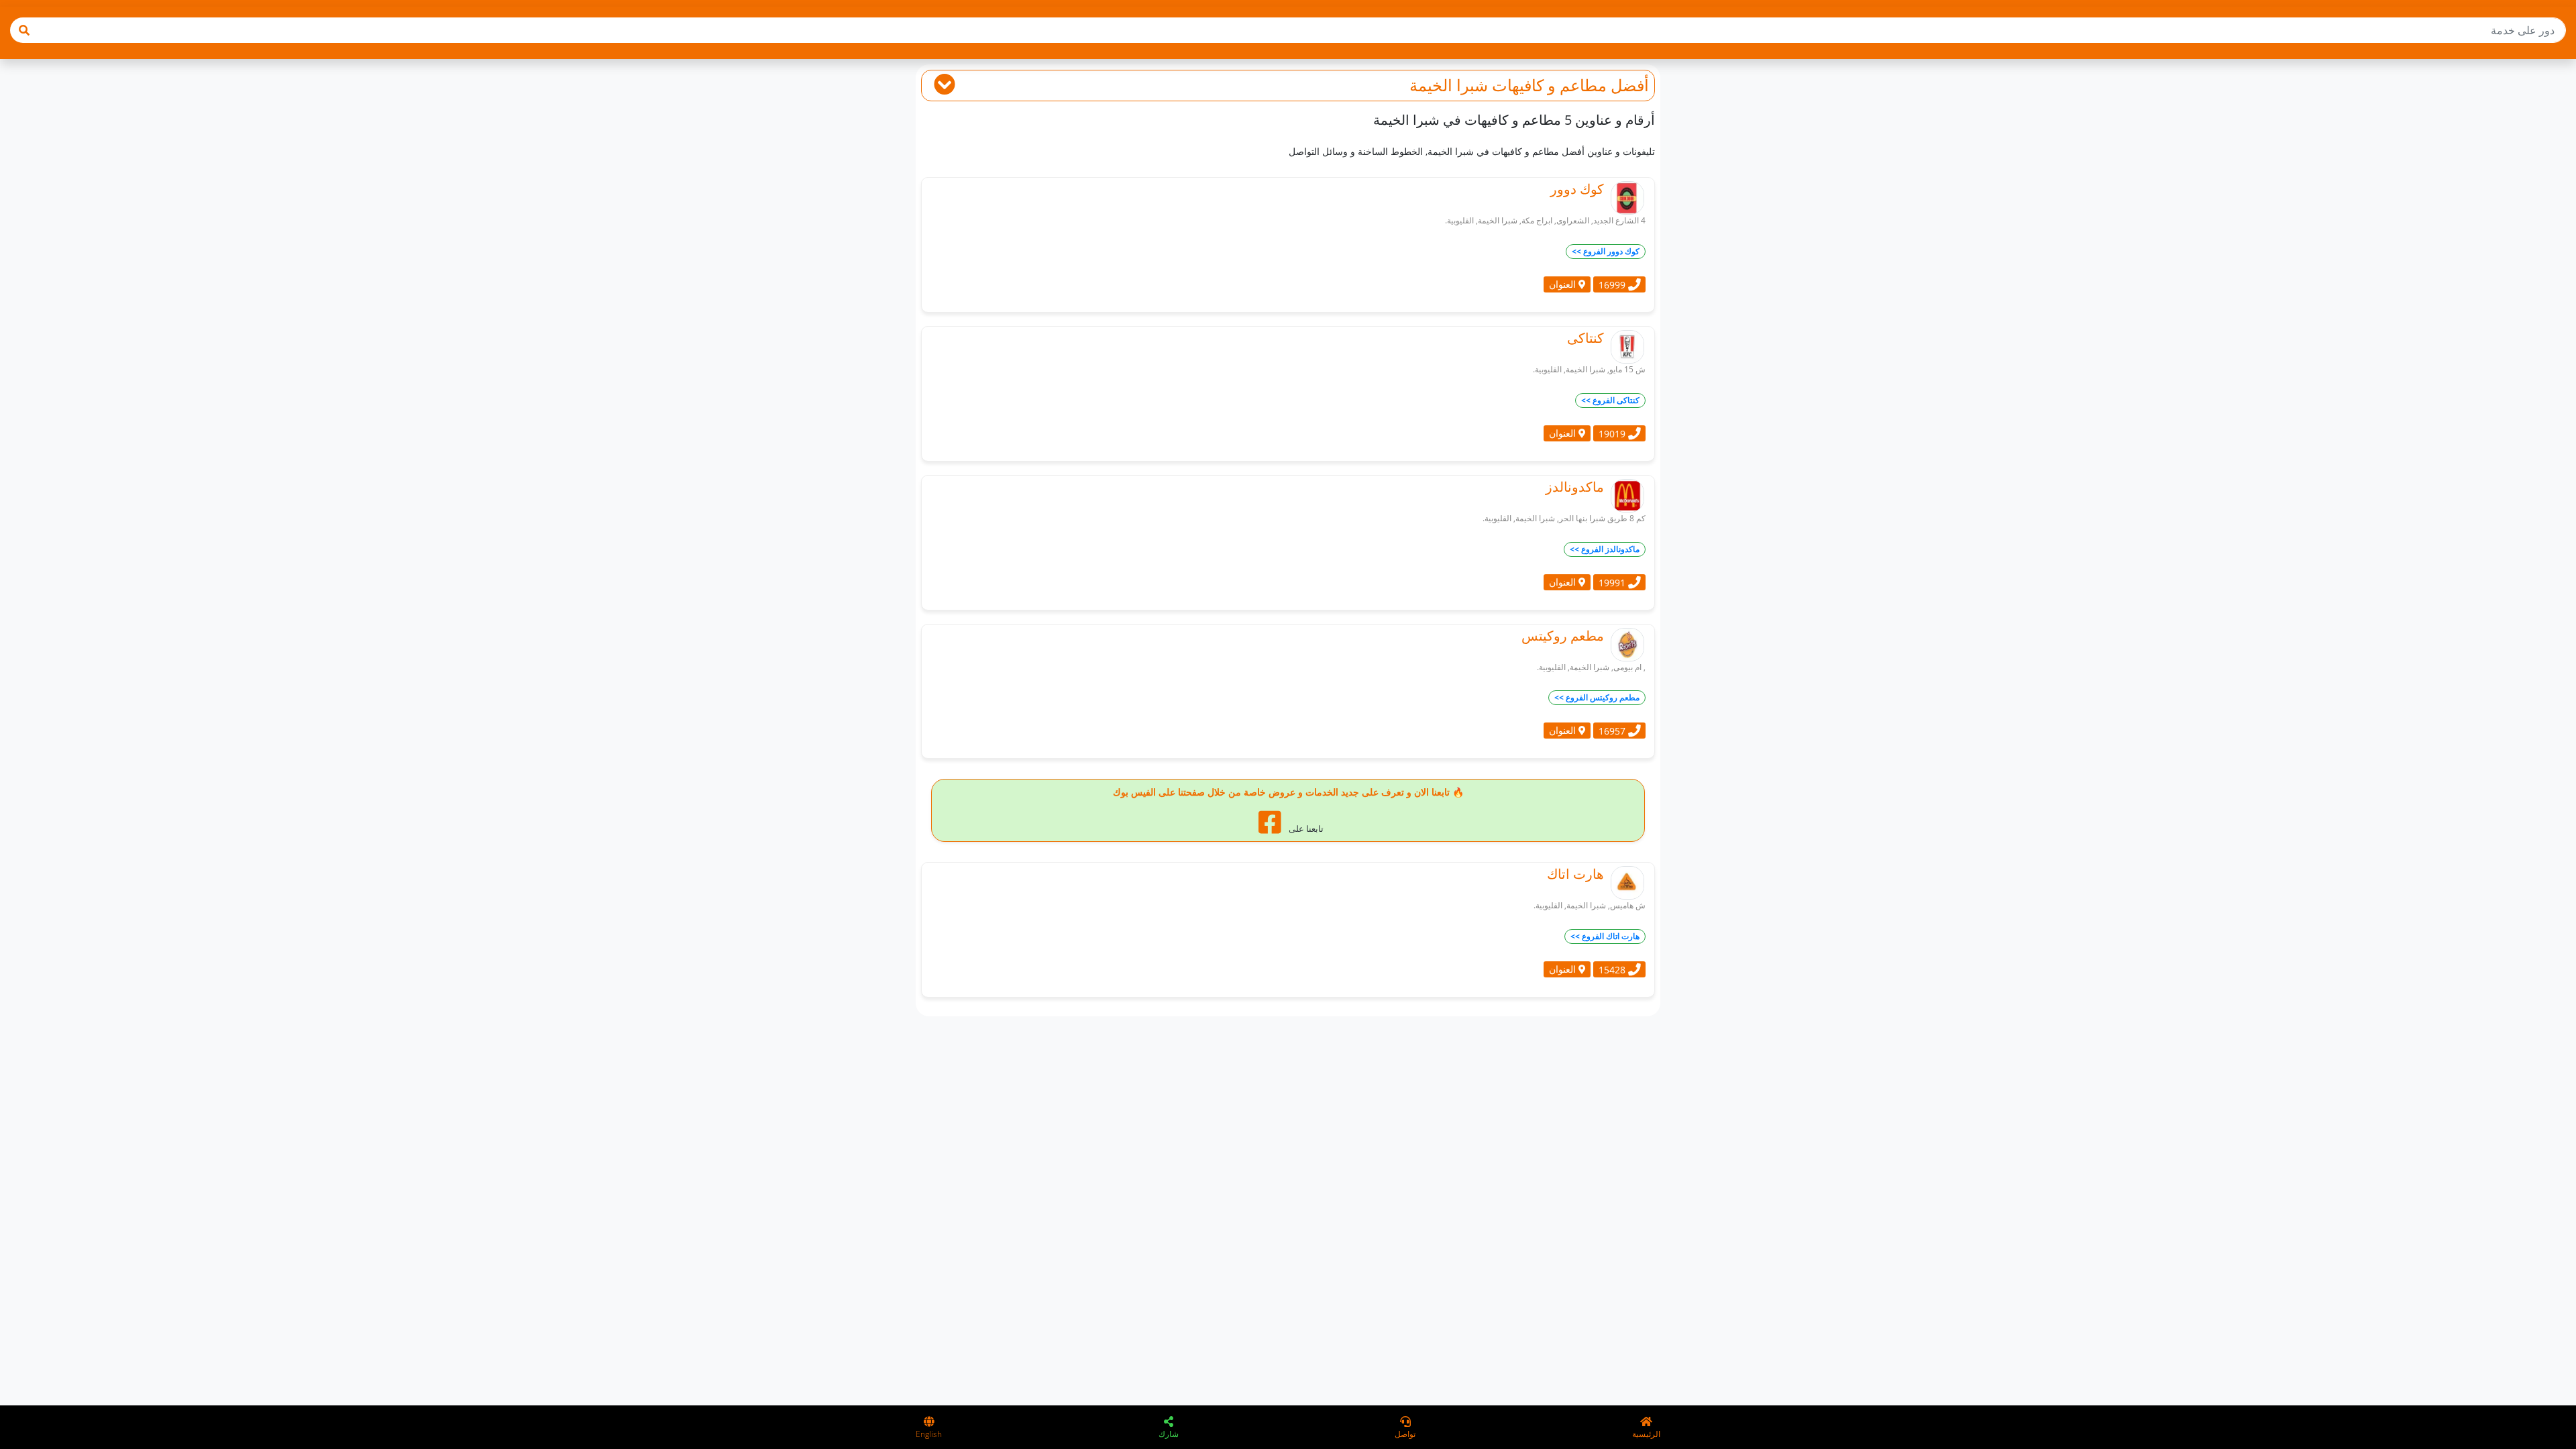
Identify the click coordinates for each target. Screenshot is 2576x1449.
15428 (1613, 970)
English (929, 1434)
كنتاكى (1586, 338)
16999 (1613, 284)
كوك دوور (1577, 189)
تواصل (1405, 1434)
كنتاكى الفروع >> (1610, 400)
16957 (1613, 731)
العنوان (1564, 284)
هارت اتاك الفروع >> (1605, 936)
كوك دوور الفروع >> (1606, 251)
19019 (1613, 433)
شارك (1169, 1434)
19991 (1613, 582)
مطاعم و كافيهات (1549, 85)
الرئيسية (1646, 1434)
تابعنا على (1305, 828)
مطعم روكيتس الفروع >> (1597, 697)
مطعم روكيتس (1563, 636)
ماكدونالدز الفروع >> (1605, 549)
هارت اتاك (1575, 874)
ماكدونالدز (1575, 487)
